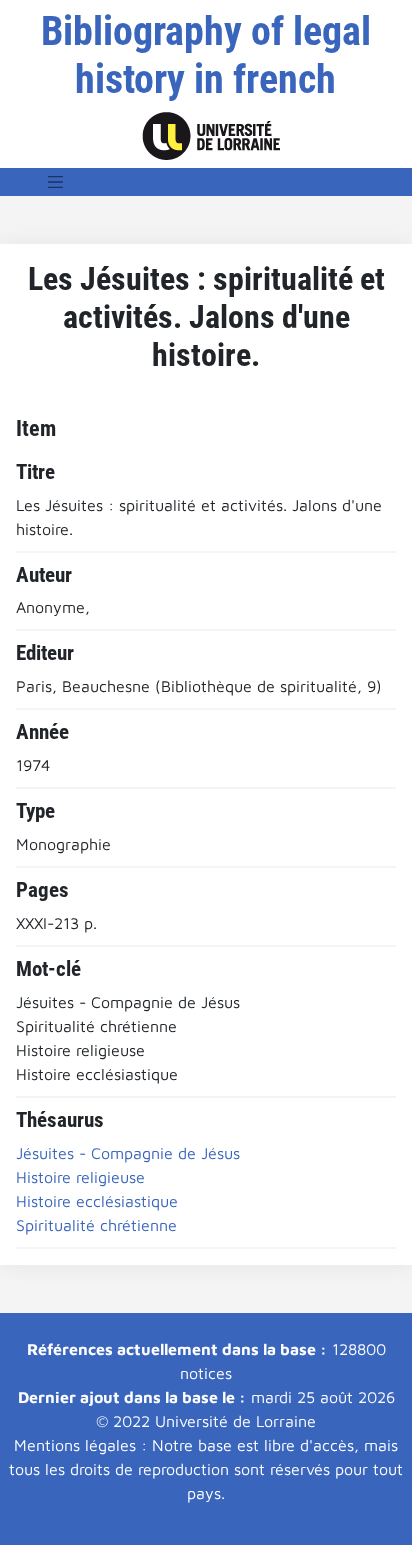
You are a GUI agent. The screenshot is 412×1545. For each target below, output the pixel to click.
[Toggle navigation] (56, 182)
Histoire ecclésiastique (97, 1201)
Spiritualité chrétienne (96, 1225)
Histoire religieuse (80, 1177)
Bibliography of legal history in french (206, 55)
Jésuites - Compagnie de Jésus (128, 1153)
